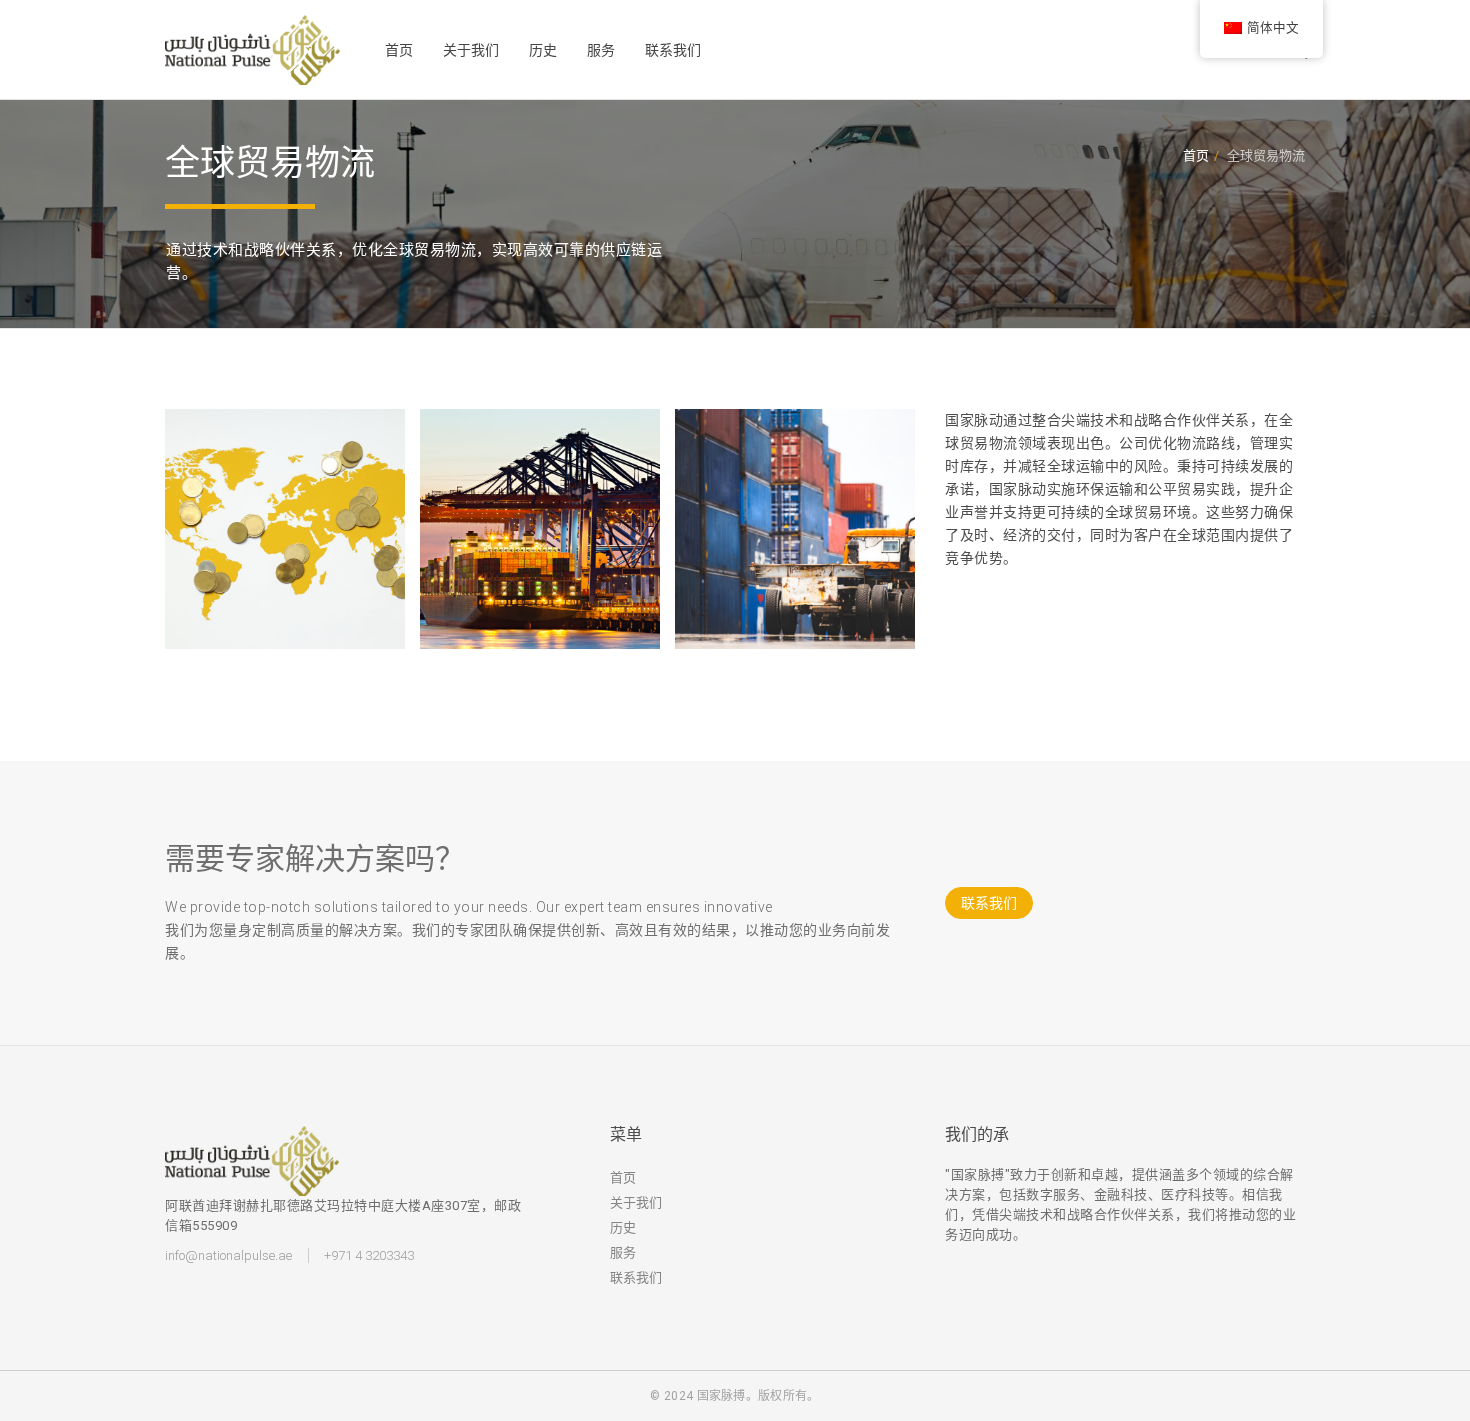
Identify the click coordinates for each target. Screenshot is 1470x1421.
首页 (399, 50)
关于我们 (471, 50)
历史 (543, 50)
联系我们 (673, 50)
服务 (601, 50)
